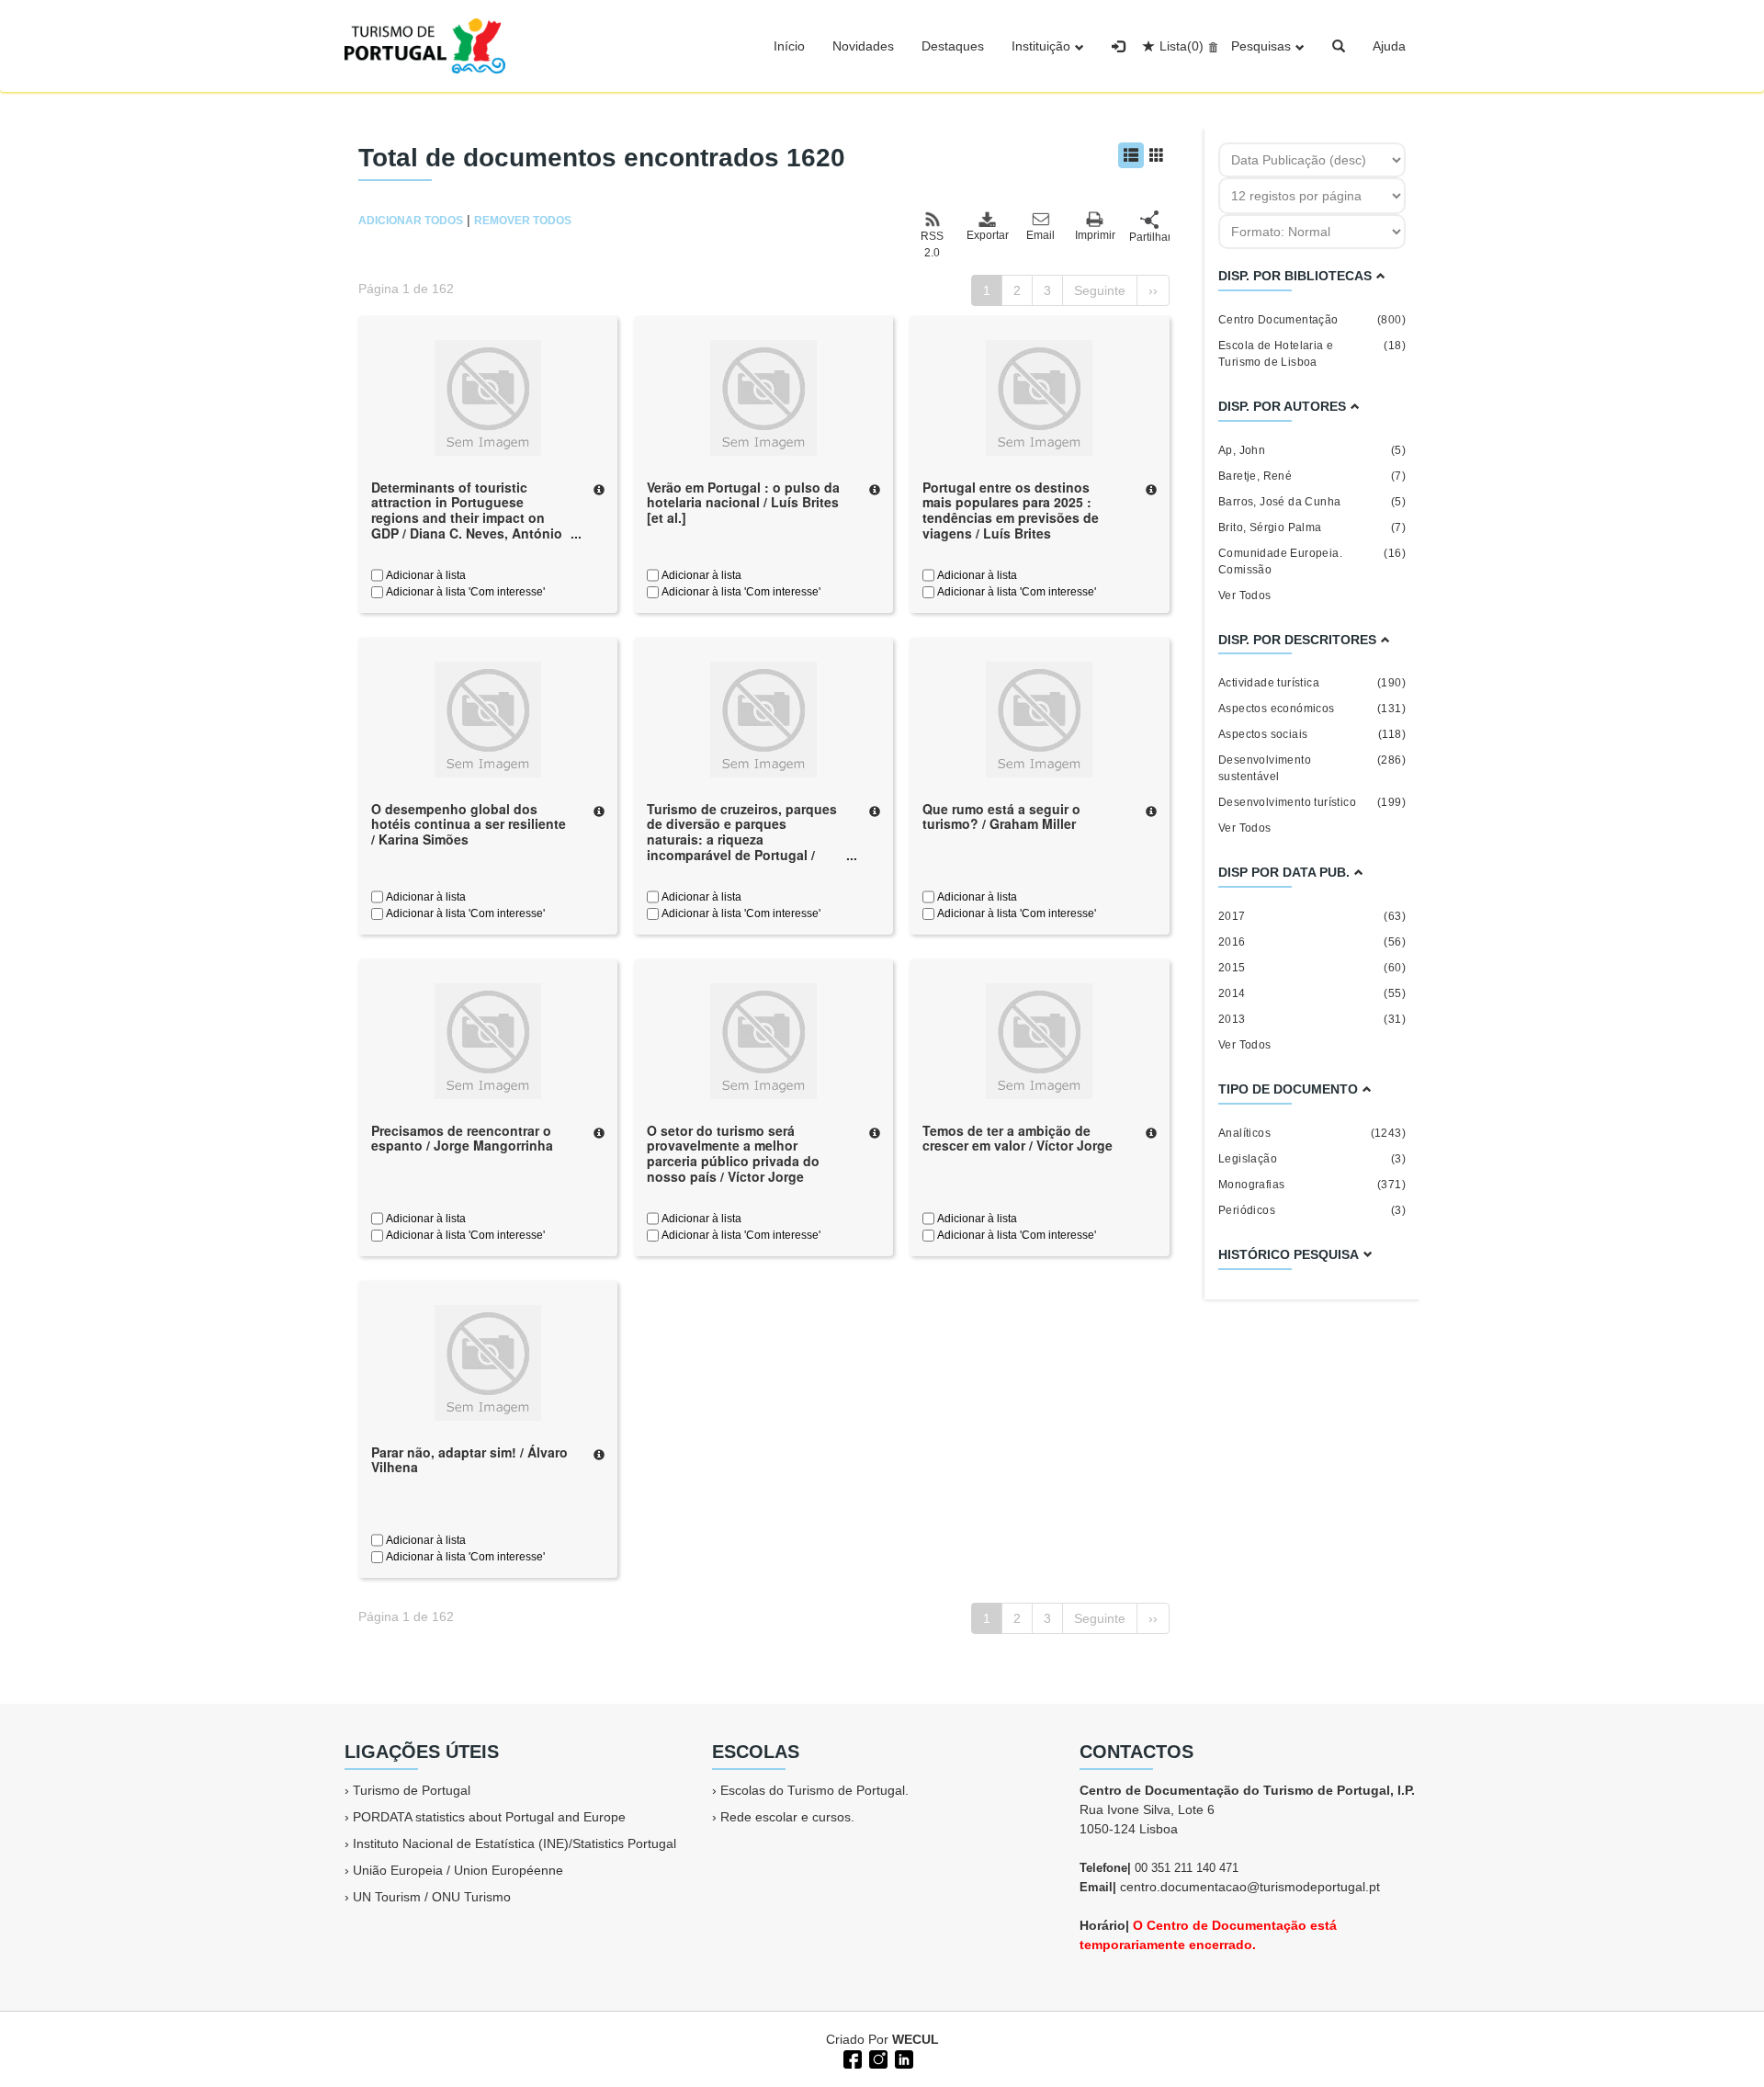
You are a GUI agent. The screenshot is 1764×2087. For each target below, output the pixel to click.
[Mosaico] (1157, 155)
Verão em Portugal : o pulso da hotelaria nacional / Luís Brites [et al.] (743, 503)
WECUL (916, 2039)
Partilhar (1149, 237)
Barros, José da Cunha (1312, 502)
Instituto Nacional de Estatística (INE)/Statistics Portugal (514, 1843)
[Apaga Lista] (1210, 46)
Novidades (863, 46)
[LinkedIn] (902, 2058)
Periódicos (1312, 1210)
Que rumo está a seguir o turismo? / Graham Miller (1001, 817)
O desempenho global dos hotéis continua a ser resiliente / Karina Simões (469, 824)
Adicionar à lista (424, 575)
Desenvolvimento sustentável (1312, 768)
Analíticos (1312, 1133)
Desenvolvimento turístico (1312, 802)
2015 (1312, 968)
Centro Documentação (1312, 320)
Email (1040, 235)
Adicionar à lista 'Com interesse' (464, 592)
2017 (1312, 916)
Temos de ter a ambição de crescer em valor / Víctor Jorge (1018, 1138)
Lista (1182, 46)
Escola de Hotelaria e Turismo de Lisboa (1312, 354)
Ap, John (1312, 450)
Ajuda (1389, 46)
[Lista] (1131, 155)
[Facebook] (851, 2058)
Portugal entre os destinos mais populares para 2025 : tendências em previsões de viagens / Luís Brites (1011, 510)
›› (1153, 290)
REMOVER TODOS (523, 221)
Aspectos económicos (1312, 709)
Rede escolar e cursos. (787, 1817)
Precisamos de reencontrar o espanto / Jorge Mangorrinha (462, 1138)
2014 (1312, 993)
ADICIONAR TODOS (411, 221)
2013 (1312, 1019)
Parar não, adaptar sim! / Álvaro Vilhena (469, 1460)
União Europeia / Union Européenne (458, 1870)
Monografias (1312, 1185)
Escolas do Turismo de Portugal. (814, 1790)
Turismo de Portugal (412, 1790)
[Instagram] (876, 2058)
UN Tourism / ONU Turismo (432, 1897)
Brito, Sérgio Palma (1312, 527)
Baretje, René (1312, 476)
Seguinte (1100, 290)
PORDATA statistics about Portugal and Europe (489, 1817)
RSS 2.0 (932, 244)
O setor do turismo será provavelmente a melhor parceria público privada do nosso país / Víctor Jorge (733, 1153)
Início (789, 46)
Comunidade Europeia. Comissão (1312, 561)
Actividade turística (1312, 683)
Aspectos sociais (1312, 734)
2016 (1312, 942)
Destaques (953, 46)
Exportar (987, 235)
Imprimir (1095, 235)
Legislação (1312, 1159)
